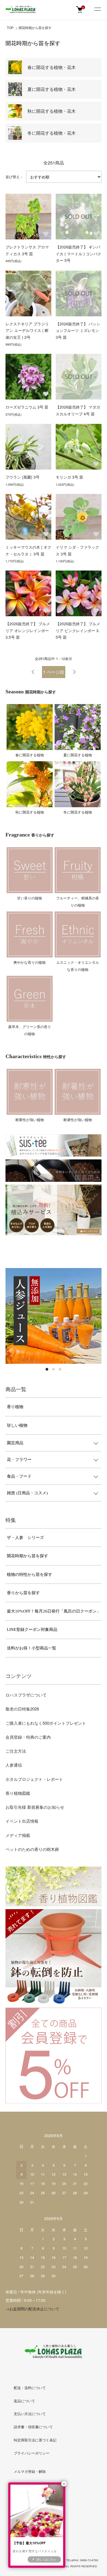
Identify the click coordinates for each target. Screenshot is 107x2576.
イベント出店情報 (22, 1821)
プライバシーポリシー (32, 2453)
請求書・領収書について (33, 2427)
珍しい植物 (17, 1425)
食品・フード (19, 1476)
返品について (24, 2401)
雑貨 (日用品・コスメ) (27, 1493)
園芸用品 (15, 1443)
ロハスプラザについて (26, 1695)
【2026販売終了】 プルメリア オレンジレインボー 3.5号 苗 (28, 630)
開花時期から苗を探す (35, 28)
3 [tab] (60, 1369)
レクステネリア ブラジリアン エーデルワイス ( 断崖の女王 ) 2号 (27, 330)
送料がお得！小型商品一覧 (32, 1648)
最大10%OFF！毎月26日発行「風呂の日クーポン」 (54, 1611)
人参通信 (14, 1765)
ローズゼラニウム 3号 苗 (27, 407)
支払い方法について (30, 2414)
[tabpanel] (54, 1316)
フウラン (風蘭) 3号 (22, 477)
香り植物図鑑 (18, 1793)
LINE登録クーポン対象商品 (32, 1629)
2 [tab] (54, 1369)
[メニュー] (97, 10)
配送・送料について (30, 2388)
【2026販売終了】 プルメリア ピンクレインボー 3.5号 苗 (78, 630)
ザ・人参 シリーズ (25, 1538)
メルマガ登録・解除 (30, 2472)
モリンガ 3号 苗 (69, 477)
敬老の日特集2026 (22, 1709)
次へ (74, 672)
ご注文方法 (16, 1751)
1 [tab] (47, 1369)
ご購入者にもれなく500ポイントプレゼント (46, 1723)
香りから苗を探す (23, 1593)
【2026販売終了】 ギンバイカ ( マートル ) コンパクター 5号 (78, 254)
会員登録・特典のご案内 (28, 1737)
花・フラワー (19, 1460)
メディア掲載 (18, 1835)
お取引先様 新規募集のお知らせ (35, 1807)
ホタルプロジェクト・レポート (34, 1779)
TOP (10, 28)
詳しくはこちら (46, 2559)
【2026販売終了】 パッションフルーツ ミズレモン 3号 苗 (78, 330)
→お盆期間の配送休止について (32, 2309)
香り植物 (15, 1407)
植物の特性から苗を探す (29, 1574)
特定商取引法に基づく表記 (35, 2440)
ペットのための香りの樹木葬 (32, 1849)
